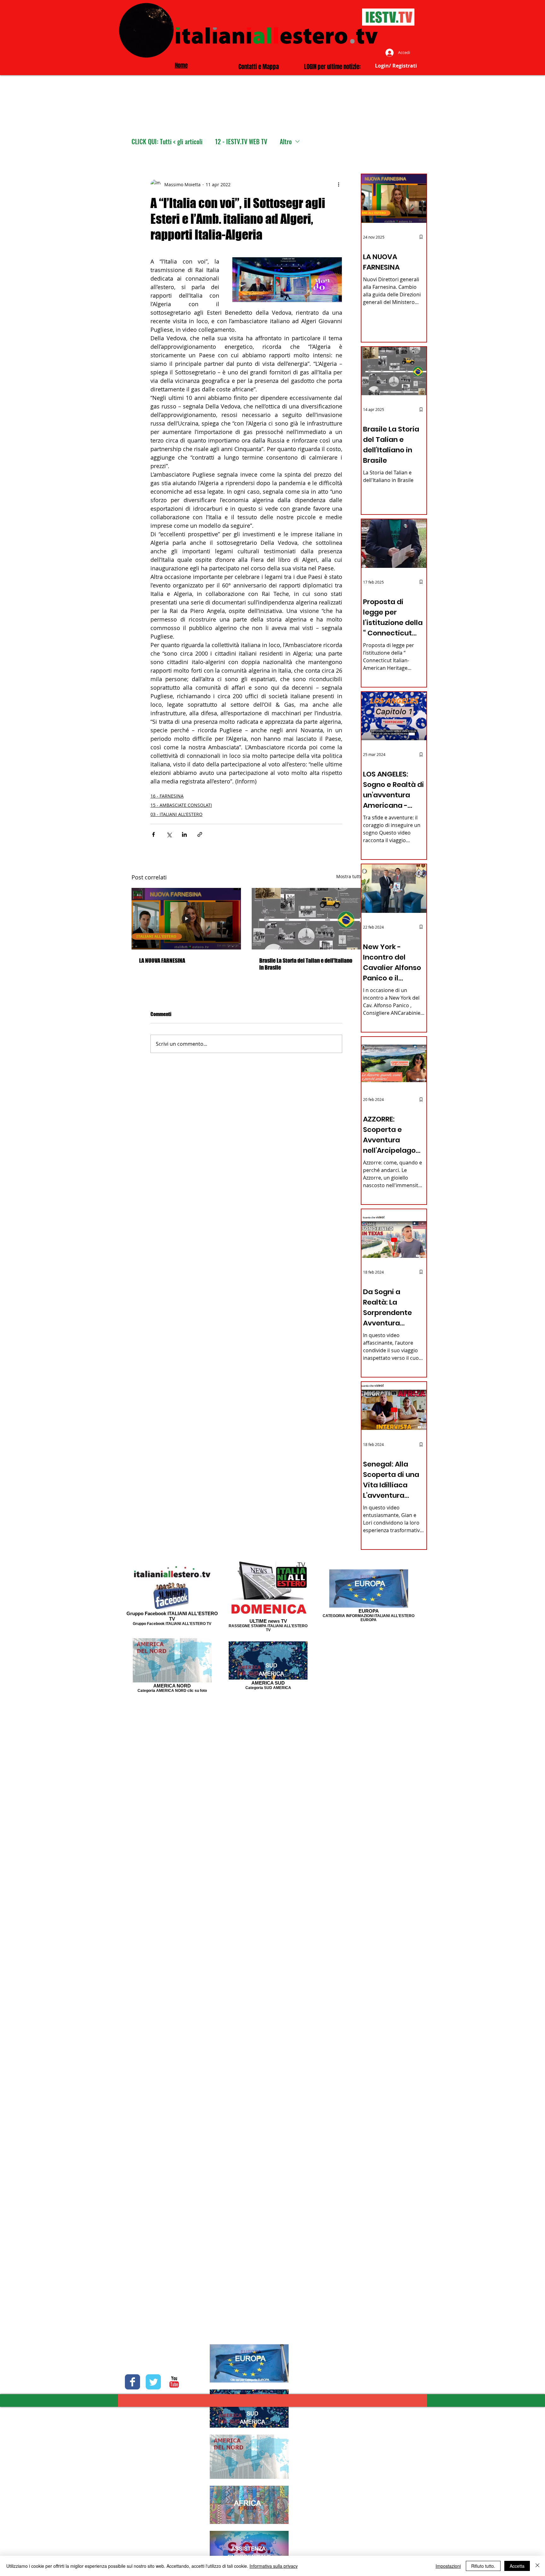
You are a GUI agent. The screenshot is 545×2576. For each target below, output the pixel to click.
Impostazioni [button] (448, 2566)
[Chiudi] (537, 2566)
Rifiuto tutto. (483, 2566)
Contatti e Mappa (259, 67)
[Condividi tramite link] (200, 834)
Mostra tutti (349, 876)
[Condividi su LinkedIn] (184, 834)
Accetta (517, 2566)
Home (181, 65)
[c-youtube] (174, 2382)
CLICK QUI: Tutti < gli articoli (167, 142)
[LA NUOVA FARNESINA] (186, 919)
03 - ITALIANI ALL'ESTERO (176, 814)
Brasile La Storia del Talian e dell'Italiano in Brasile (306, 964)
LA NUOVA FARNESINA (162, 961)
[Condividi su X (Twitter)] (169, 834)
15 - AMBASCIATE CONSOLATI (181, 805)
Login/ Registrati (396, 66)
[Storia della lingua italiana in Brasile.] (306, 919)
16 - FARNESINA (167, 796)
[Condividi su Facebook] (153, 834)
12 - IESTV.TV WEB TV (241, 142)
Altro (286, 142)
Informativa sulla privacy (274, 2566)
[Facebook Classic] (132, 2382)
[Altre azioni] (338, 184)
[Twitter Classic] (153, 2382)
